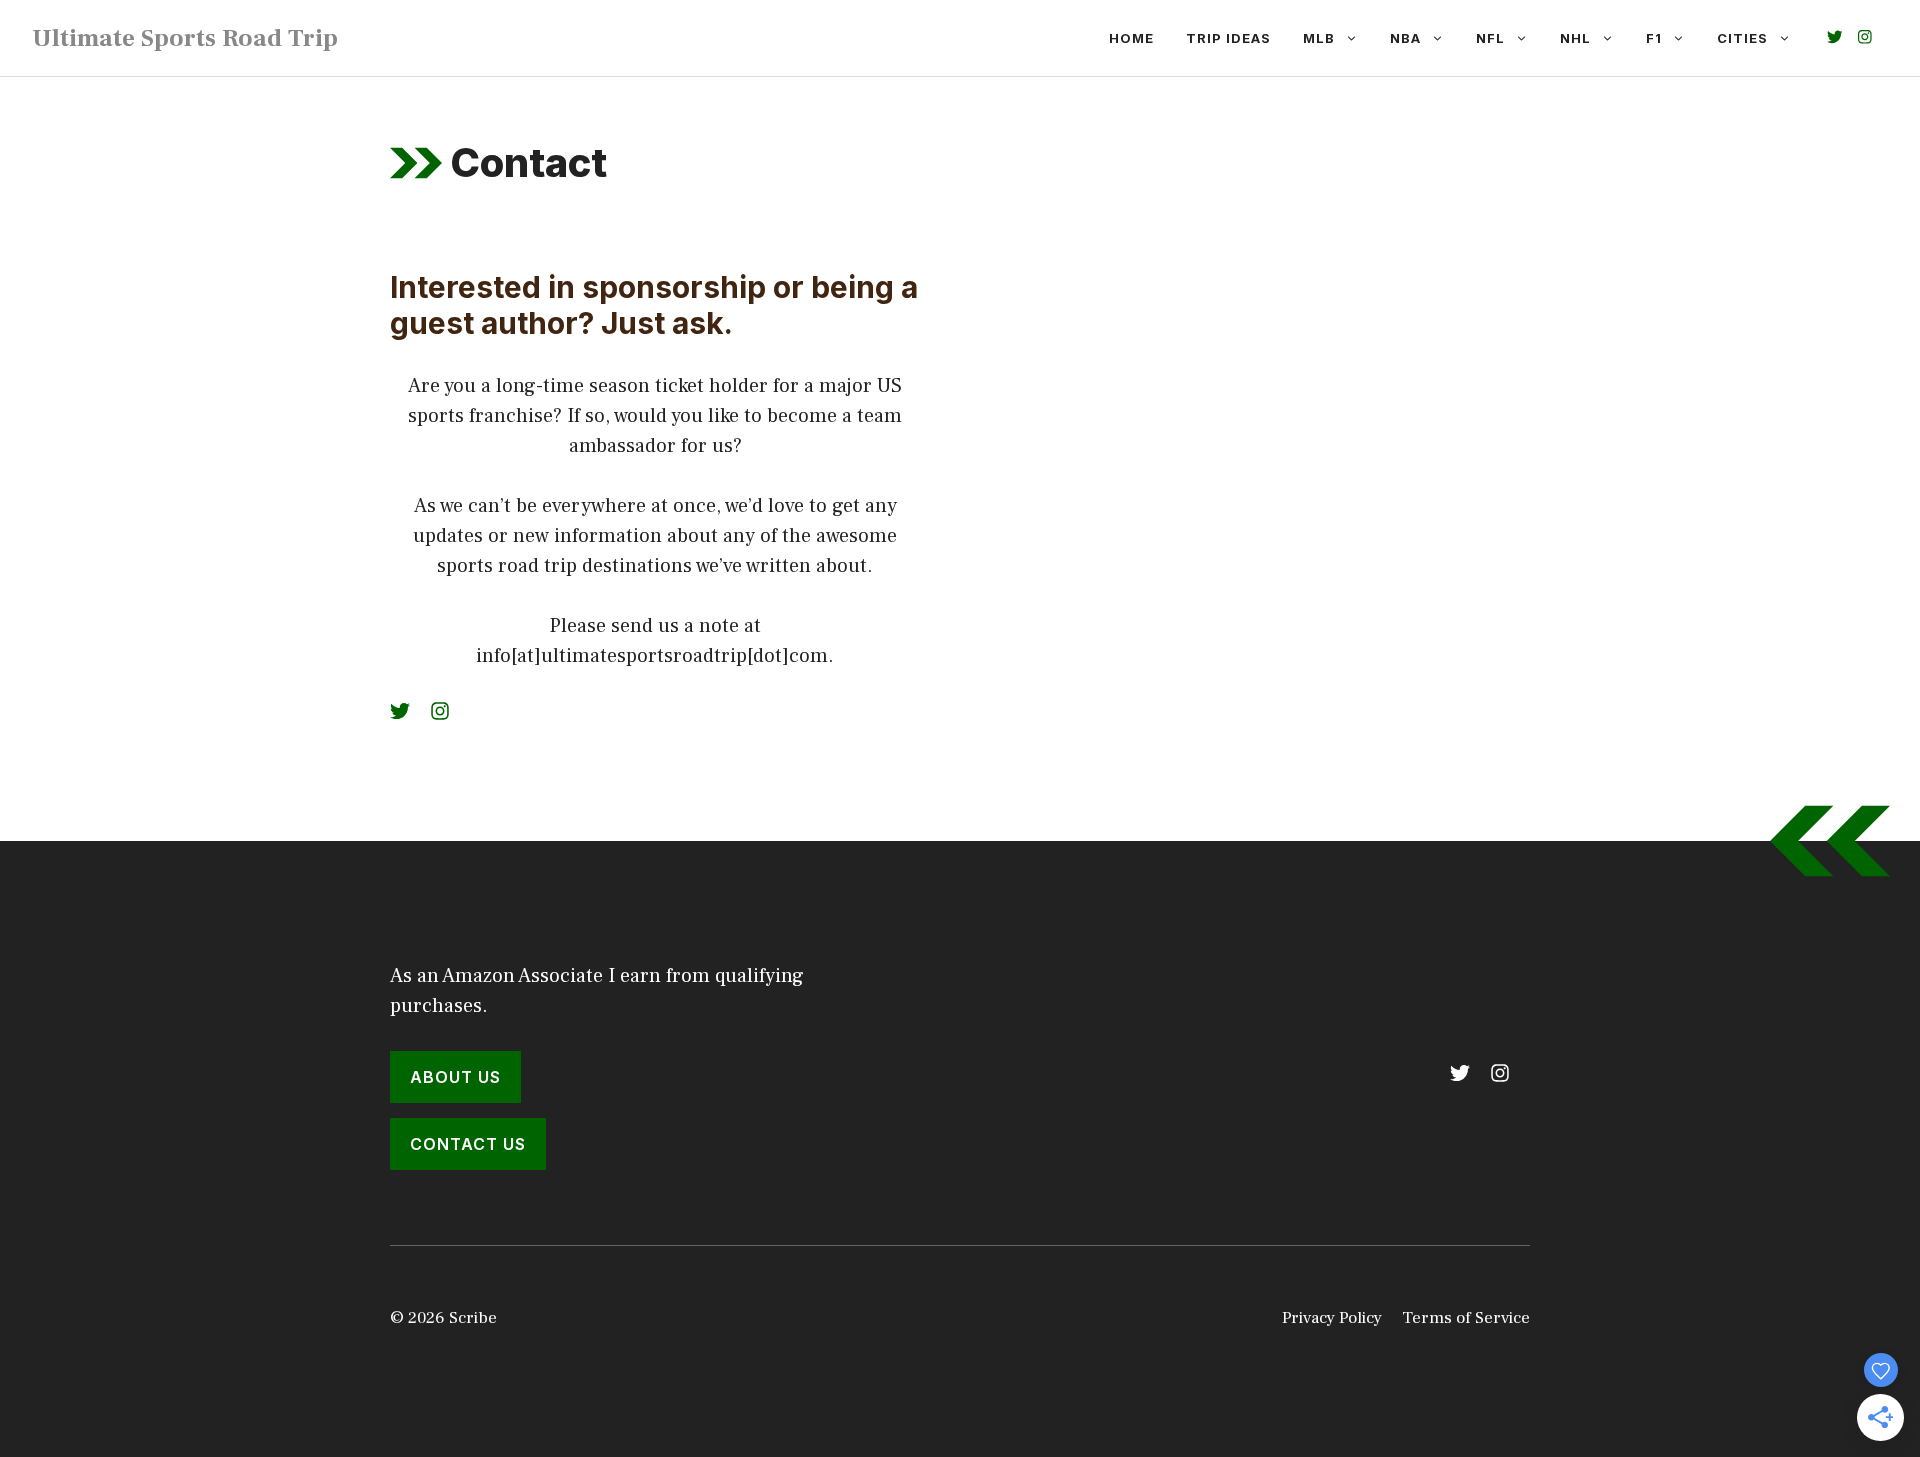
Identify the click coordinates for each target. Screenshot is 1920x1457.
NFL (1490, 38)
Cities (1742, 38)
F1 (1654, 38)
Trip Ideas (1228, 38)
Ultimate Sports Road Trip (185, 38)
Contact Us (468, 1144)
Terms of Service (1466, 1318)
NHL (1575, 38)
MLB (1319, 38)
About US (455, 1077)
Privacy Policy (1332, 1318)
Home (1131, 38)
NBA (1405, 38)
